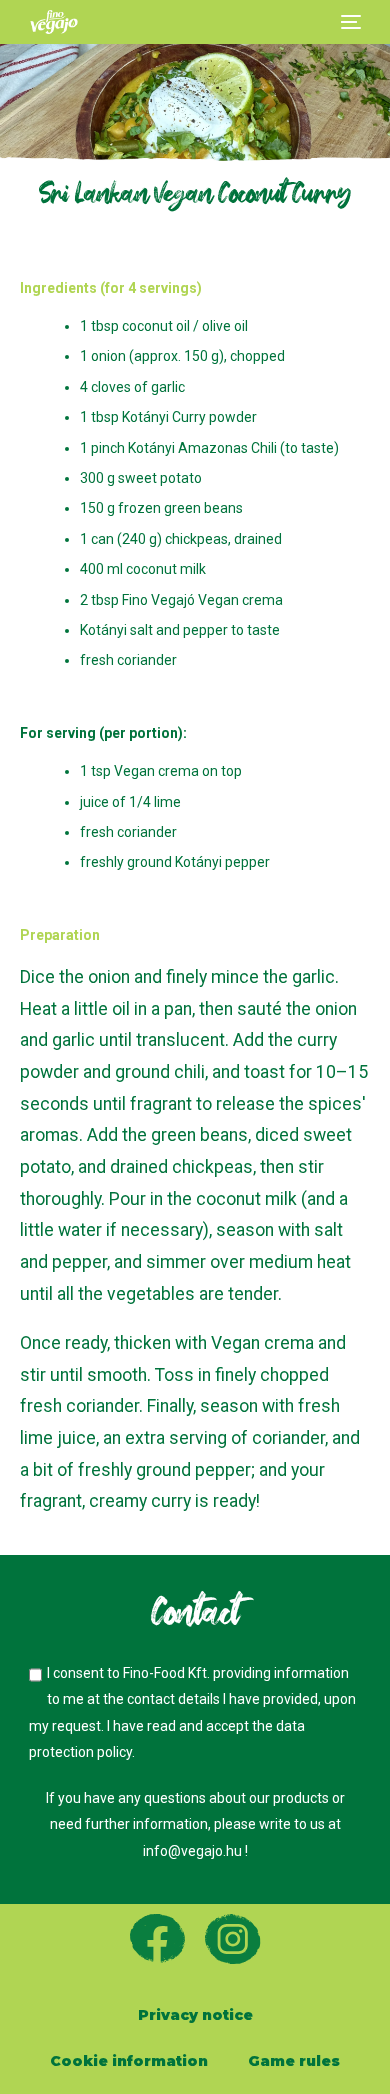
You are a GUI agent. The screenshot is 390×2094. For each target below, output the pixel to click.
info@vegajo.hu (194, 1851)
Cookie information (129, 2061)
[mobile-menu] (349, 22)
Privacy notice (195, 2015)
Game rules (294, 2061)
